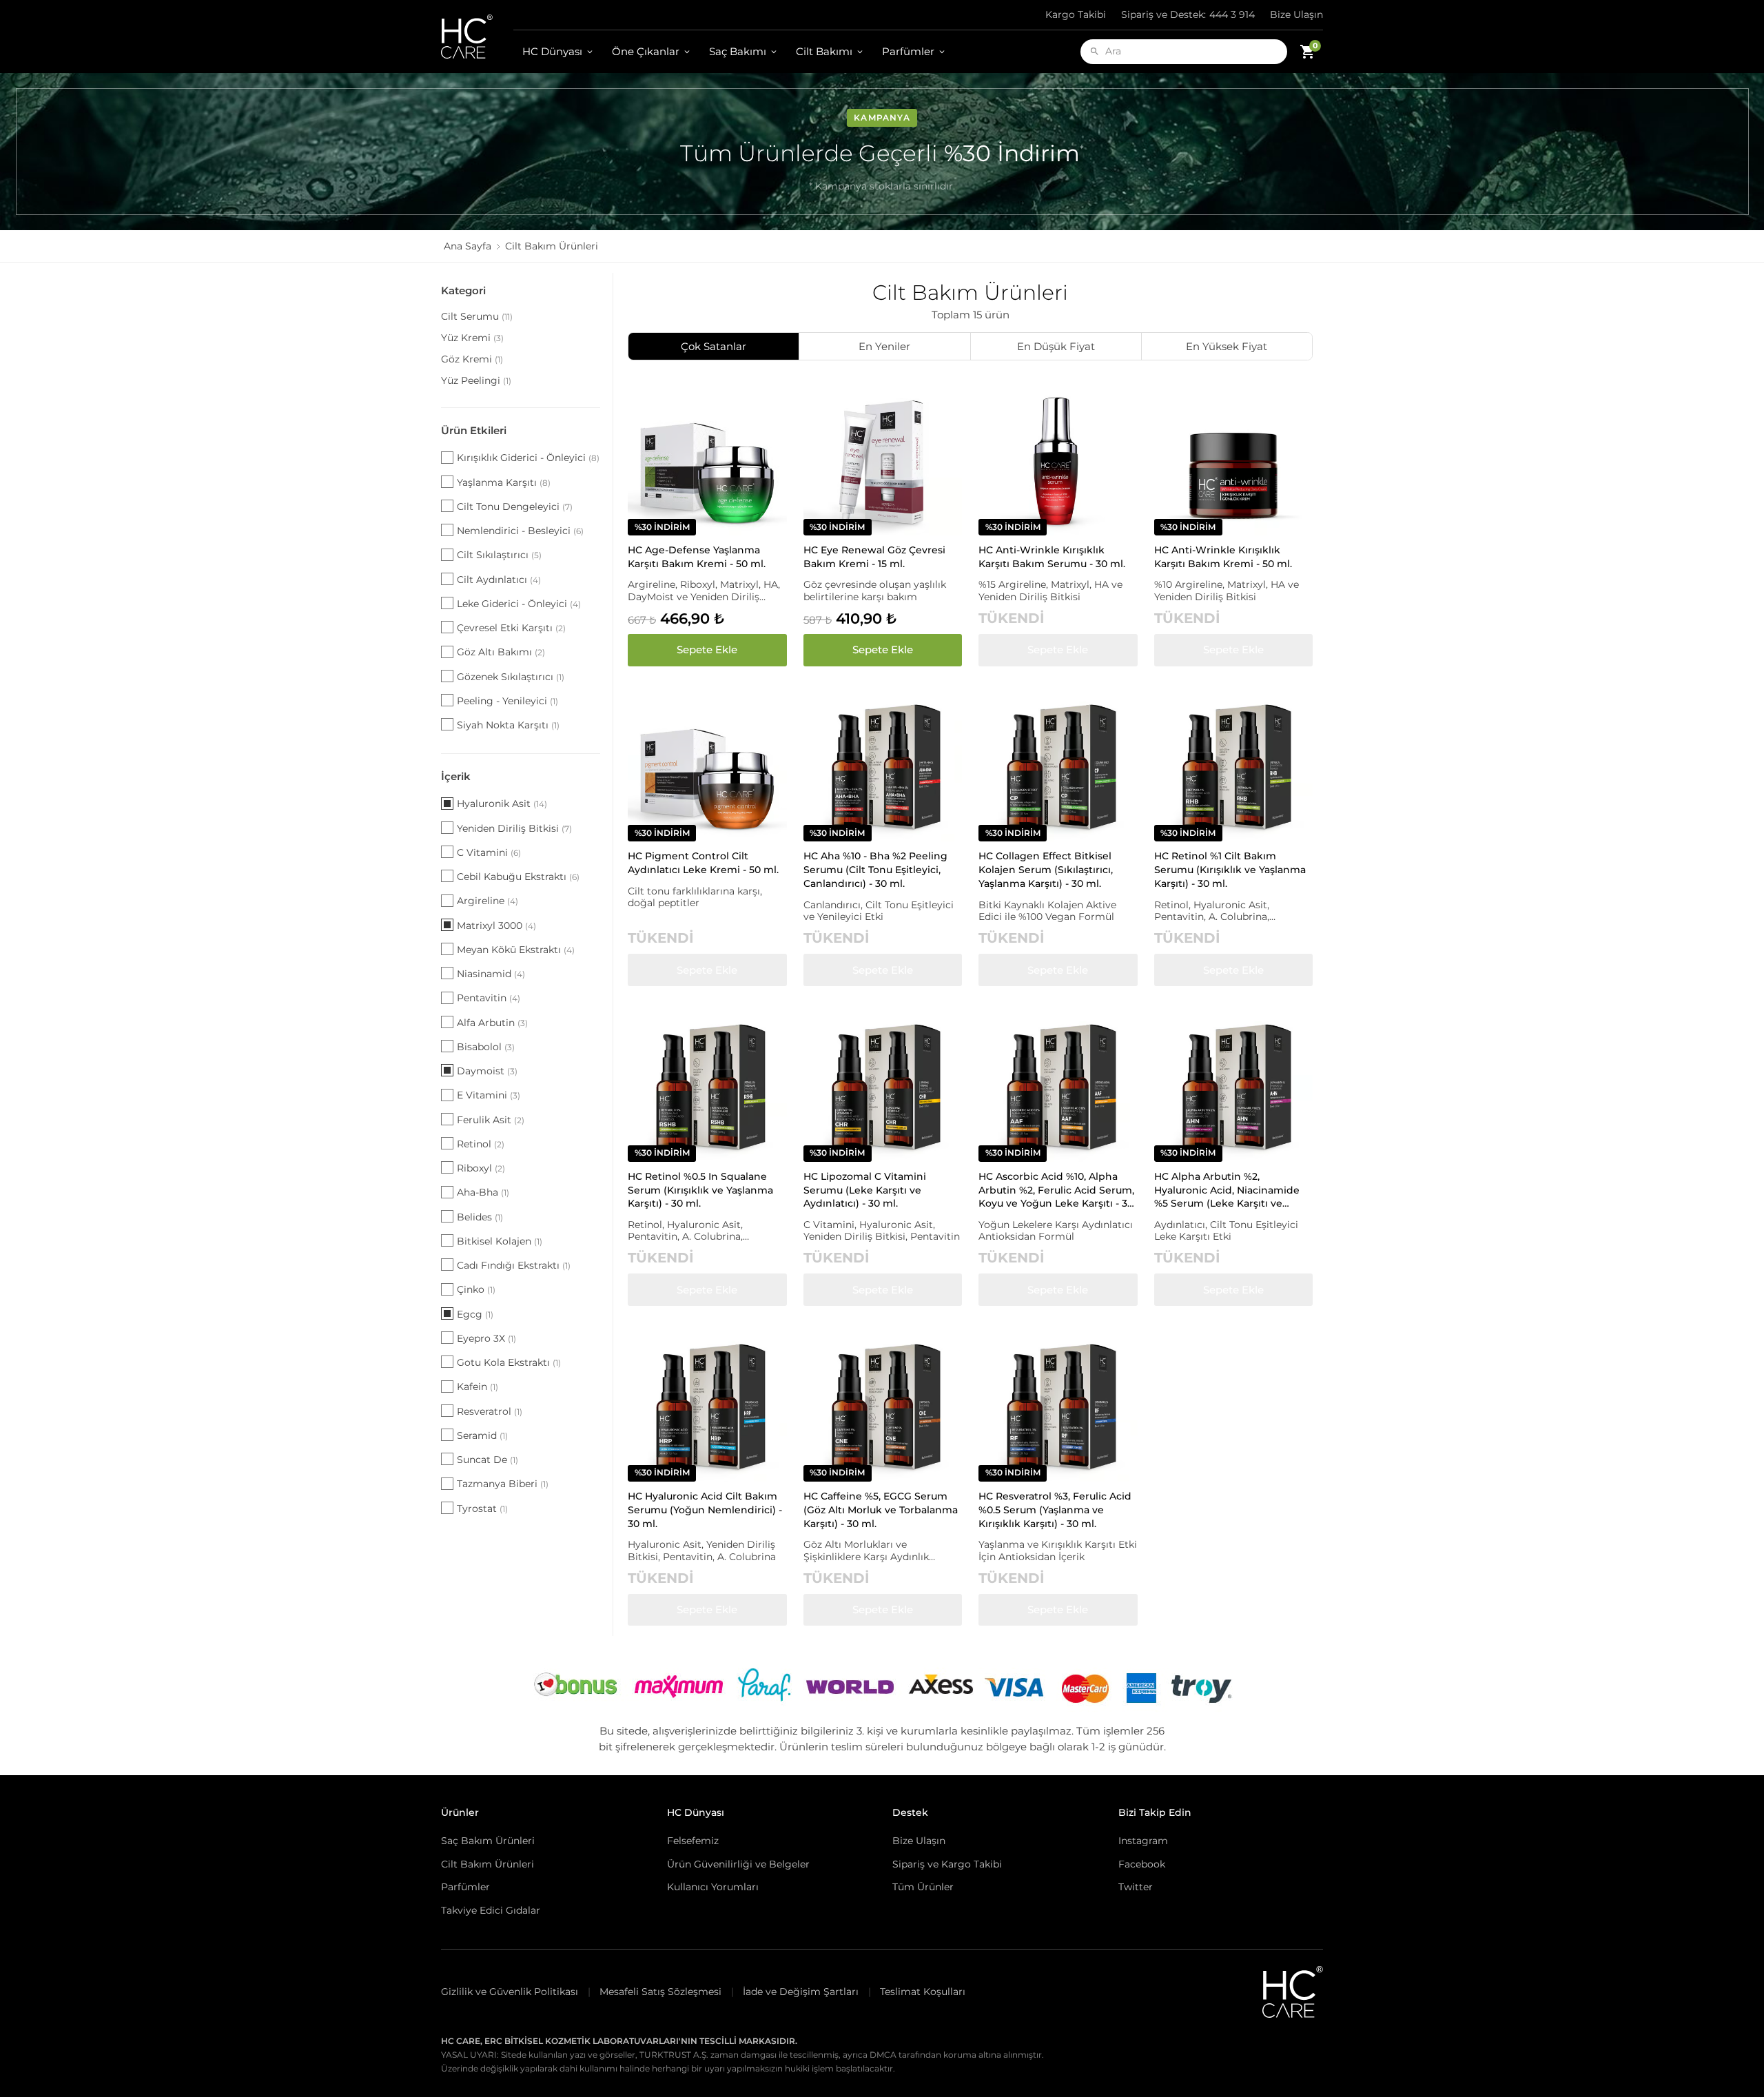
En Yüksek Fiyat (1227, 346)
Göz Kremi (472, 359)
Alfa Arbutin (492, 1023)
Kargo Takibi (1076, 14)
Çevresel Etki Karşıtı (511, 628)
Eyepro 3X (486, 1338)
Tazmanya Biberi (503, 1484)
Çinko (476, 1289)
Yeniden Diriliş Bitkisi (514, 828)
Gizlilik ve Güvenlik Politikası (510, 1992)
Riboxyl (481, 1168)
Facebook (1142, 1864)
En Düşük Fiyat (1056, 346)
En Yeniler (884, 346)
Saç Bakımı (738, 51)
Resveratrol (490, 1411)
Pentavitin (489, 998)
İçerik (456, 776)
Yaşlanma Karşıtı (504, 482)
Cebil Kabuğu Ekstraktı (518, 877)
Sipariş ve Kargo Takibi (947, 1864)
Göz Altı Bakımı (501, 652)
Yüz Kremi (472, 338)
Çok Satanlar (714, 346)
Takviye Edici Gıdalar (491, 1910)
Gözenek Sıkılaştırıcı (511, 677)
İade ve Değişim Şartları (801, 1992)
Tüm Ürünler (923, 1887)
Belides (480, 1217)
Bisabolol (486, 1047)
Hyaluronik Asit (502, 804)
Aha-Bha (483, 1192)
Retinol (481, 1144)
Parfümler (908, 51)
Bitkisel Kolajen (500, 1241)
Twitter (1136, 1887)
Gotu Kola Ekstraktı (509, 1362)
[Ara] (1095, 51)
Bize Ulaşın (1296, 14)
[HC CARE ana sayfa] (477, 37)
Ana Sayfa (468, 246)
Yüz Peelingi (476, 380)
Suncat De (488, 1460)
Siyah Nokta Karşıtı (508, 725)
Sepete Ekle (707, 649)
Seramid (482, 1435)
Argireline (488, 901)
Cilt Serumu (477, 316)
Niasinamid (491, 974)
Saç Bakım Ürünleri (488, 1841)
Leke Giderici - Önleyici (519, 604)
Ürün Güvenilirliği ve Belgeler (738, 1864)
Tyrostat (482, 1508)
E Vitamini (489, 1095)
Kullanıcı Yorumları (713, 1887)
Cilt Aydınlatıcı (499, 580)
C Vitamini (489, 852)
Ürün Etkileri (474, 430)
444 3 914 (1188, 14)
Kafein (478, 1387)
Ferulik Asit (491, 1120)
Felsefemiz (693, 1841)
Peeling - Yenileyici (507, 701)
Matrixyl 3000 (496, 925)
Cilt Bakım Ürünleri (488, 1864)
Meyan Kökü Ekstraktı (516, 950)
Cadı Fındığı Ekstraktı (514, 1265)
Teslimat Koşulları (923, 1992)
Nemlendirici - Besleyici (520, 531)
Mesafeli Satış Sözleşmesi (660, 1992)
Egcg (475, 1314)
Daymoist (487, 1071)
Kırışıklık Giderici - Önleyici (528, 458)
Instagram (1143, 1841)
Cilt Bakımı (824, 51)
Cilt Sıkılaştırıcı (499, 555)
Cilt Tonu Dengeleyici (515, 507)
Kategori (463, 290)
